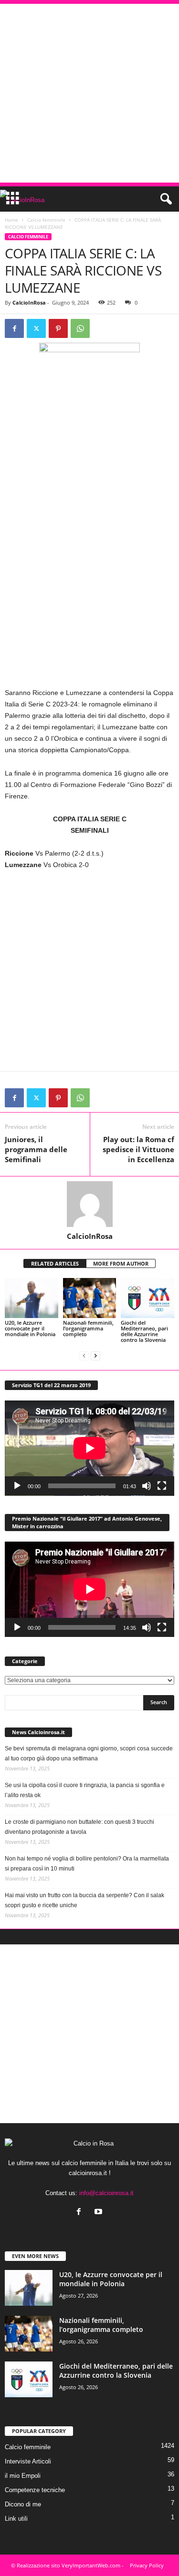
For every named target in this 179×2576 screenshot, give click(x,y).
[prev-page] (84, 1356)
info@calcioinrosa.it (106, 2193)
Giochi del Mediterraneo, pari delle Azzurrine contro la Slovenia (144, 1331)
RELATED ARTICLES (55, 1263)
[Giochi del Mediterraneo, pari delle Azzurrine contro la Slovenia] (147, 1298)
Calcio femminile (46, 220)
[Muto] (147, 1486)
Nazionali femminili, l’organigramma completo (88, 1328)
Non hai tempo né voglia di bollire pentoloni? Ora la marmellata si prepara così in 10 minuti (87, 1864)
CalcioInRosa (29, 302)
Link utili (16, 2519)
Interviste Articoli (28, 2461)
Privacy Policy (147, 2565)
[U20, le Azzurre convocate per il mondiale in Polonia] (32, 1298)
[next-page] (95, 1356)
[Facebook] (14, 328)
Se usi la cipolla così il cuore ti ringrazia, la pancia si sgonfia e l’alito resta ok (85, 1790)
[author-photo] (89, 1204)
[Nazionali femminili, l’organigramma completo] (90, 1298)
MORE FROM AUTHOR (121, 1263)
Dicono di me (23, 2504)
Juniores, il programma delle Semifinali (36, 1149)
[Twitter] (36, 328)
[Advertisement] (89, 93)
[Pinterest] (58, 328)
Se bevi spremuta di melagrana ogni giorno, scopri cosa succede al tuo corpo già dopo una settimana (89, 1753)
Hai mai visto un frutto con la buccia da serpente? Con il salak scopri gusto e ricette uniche (84, 1900)
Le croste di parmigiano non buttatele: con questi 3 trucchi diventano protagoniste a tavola (79, 1827)
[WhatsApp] (80, 328)
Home (11, 220)
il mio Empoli (23, 2476)
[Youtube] (100, 2213)
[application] (89, 1448)
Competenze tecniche (35, 2490)
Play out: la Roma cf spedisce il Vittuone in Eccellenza (138, 1149)
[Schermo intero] (162, 1486)
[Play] (17, 1486)
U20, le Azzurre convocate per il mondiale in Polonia (30, 1328)
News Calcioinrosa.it (38, 1732)
